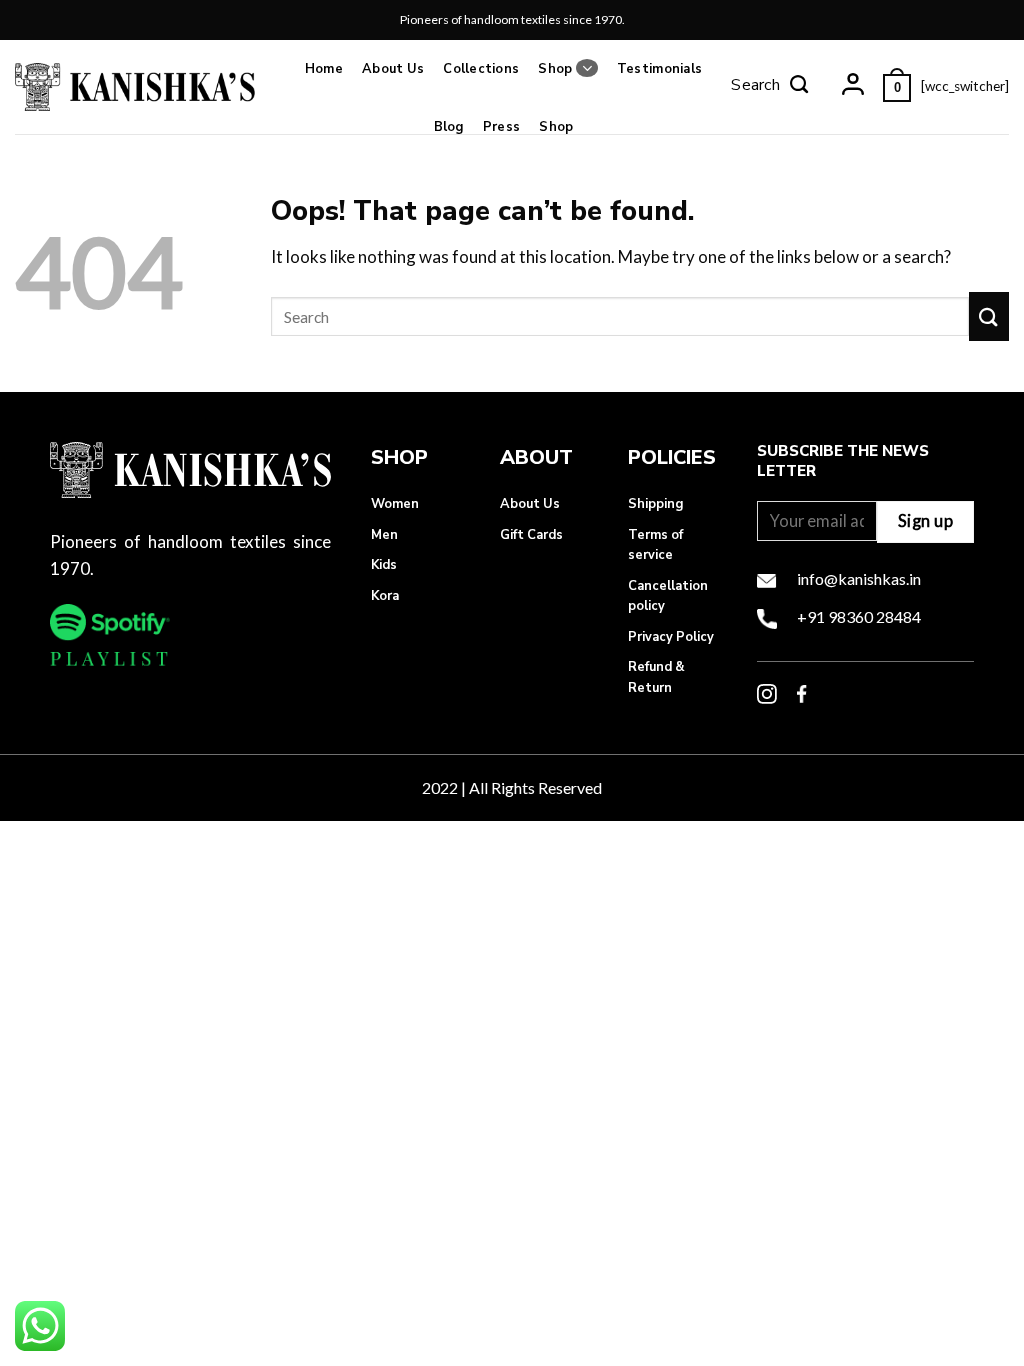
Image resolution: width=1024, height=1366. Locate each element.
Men (384, 535)
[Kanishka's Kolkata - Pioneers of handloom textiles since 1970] (135, 86)
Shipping (655, 504)
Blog (449, 127)
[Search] (770, 87)
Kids (384, 565)
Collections (481, 69)
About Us (393, 69)
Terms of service (655, 545)
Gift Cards (531, 535)
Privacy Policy (671, 637)
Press (501, 127)
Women (395, 504)
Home (324, 69)
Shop (555, 69)
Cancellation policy (668, 596)
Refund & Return (656, 677)
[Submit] (989, 316)
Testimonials (659, 69)
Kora (385, 596)
